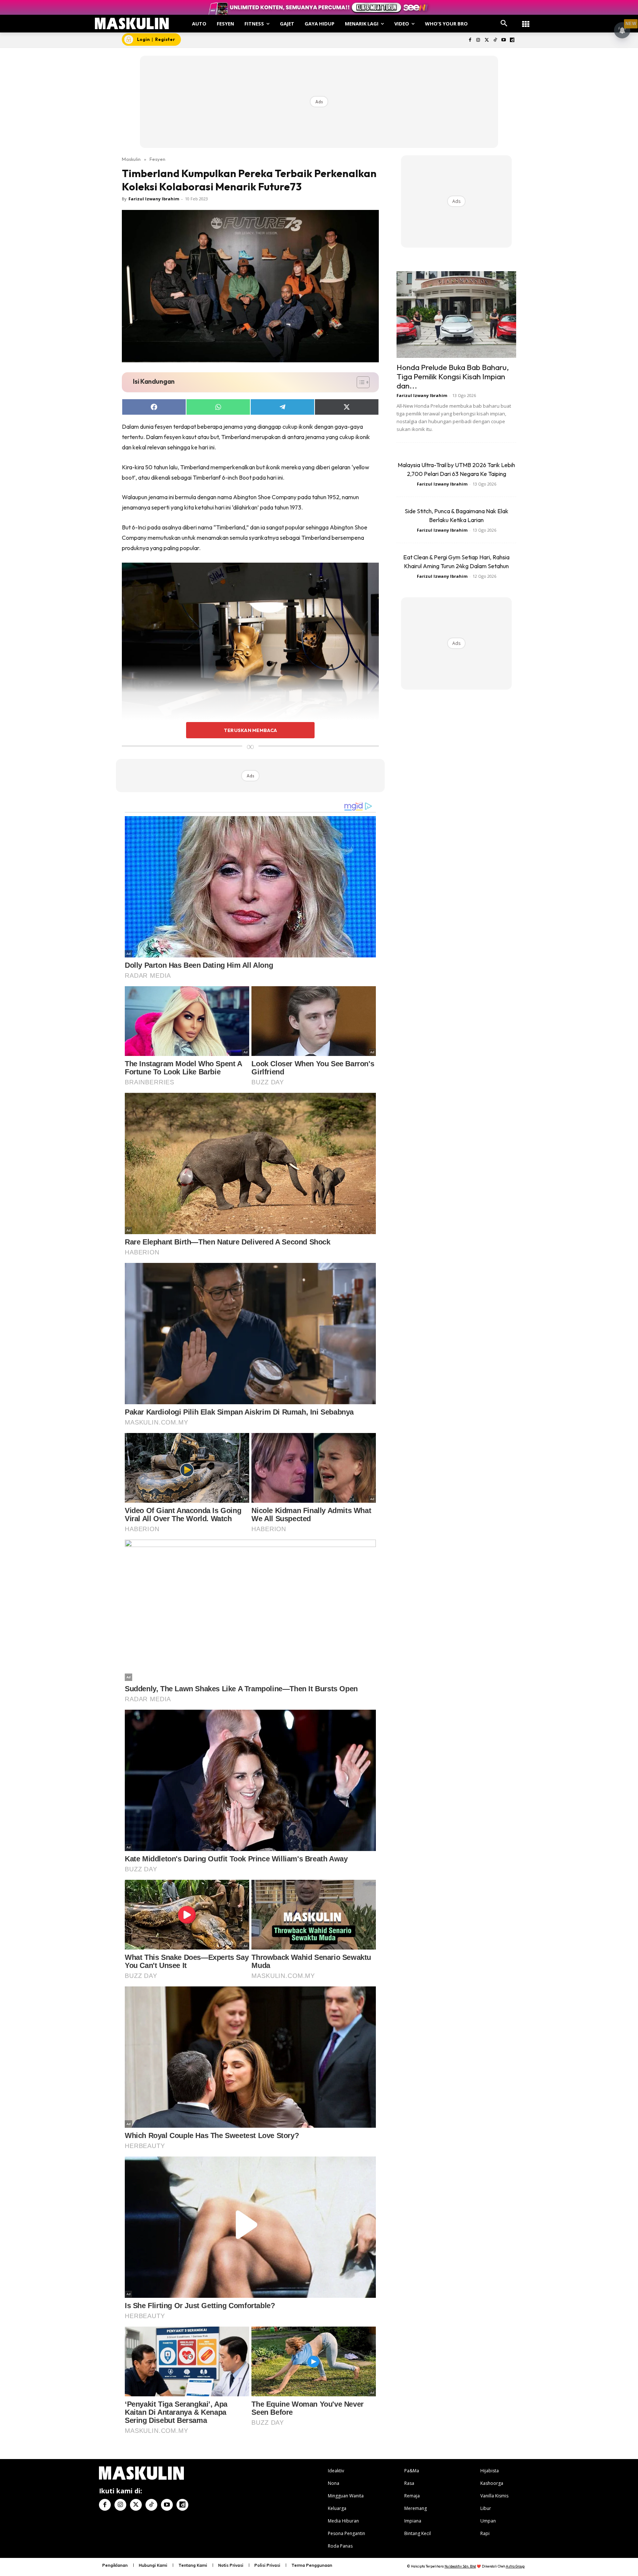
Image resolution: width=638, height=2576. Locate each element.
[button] (504, 24)
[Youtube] (503, 40)
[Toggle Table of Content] (359, 382)
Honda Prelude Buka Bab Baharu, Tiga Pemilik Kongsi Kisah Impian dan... (453, 376)
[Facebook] (470, 40)
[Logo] (132, 23)
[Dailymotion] (512, 40)
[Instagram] (478, 40)
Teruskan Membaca (250, 730)
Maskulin (131, 159)
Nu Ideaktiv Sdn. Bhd (460, 2566)
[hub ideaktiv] (526, 20)
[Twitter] (487, 40)
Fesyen (157, 159)
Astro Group (515, 2566)
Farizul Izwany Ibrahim (154, 199)
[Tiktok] (495, 40)
